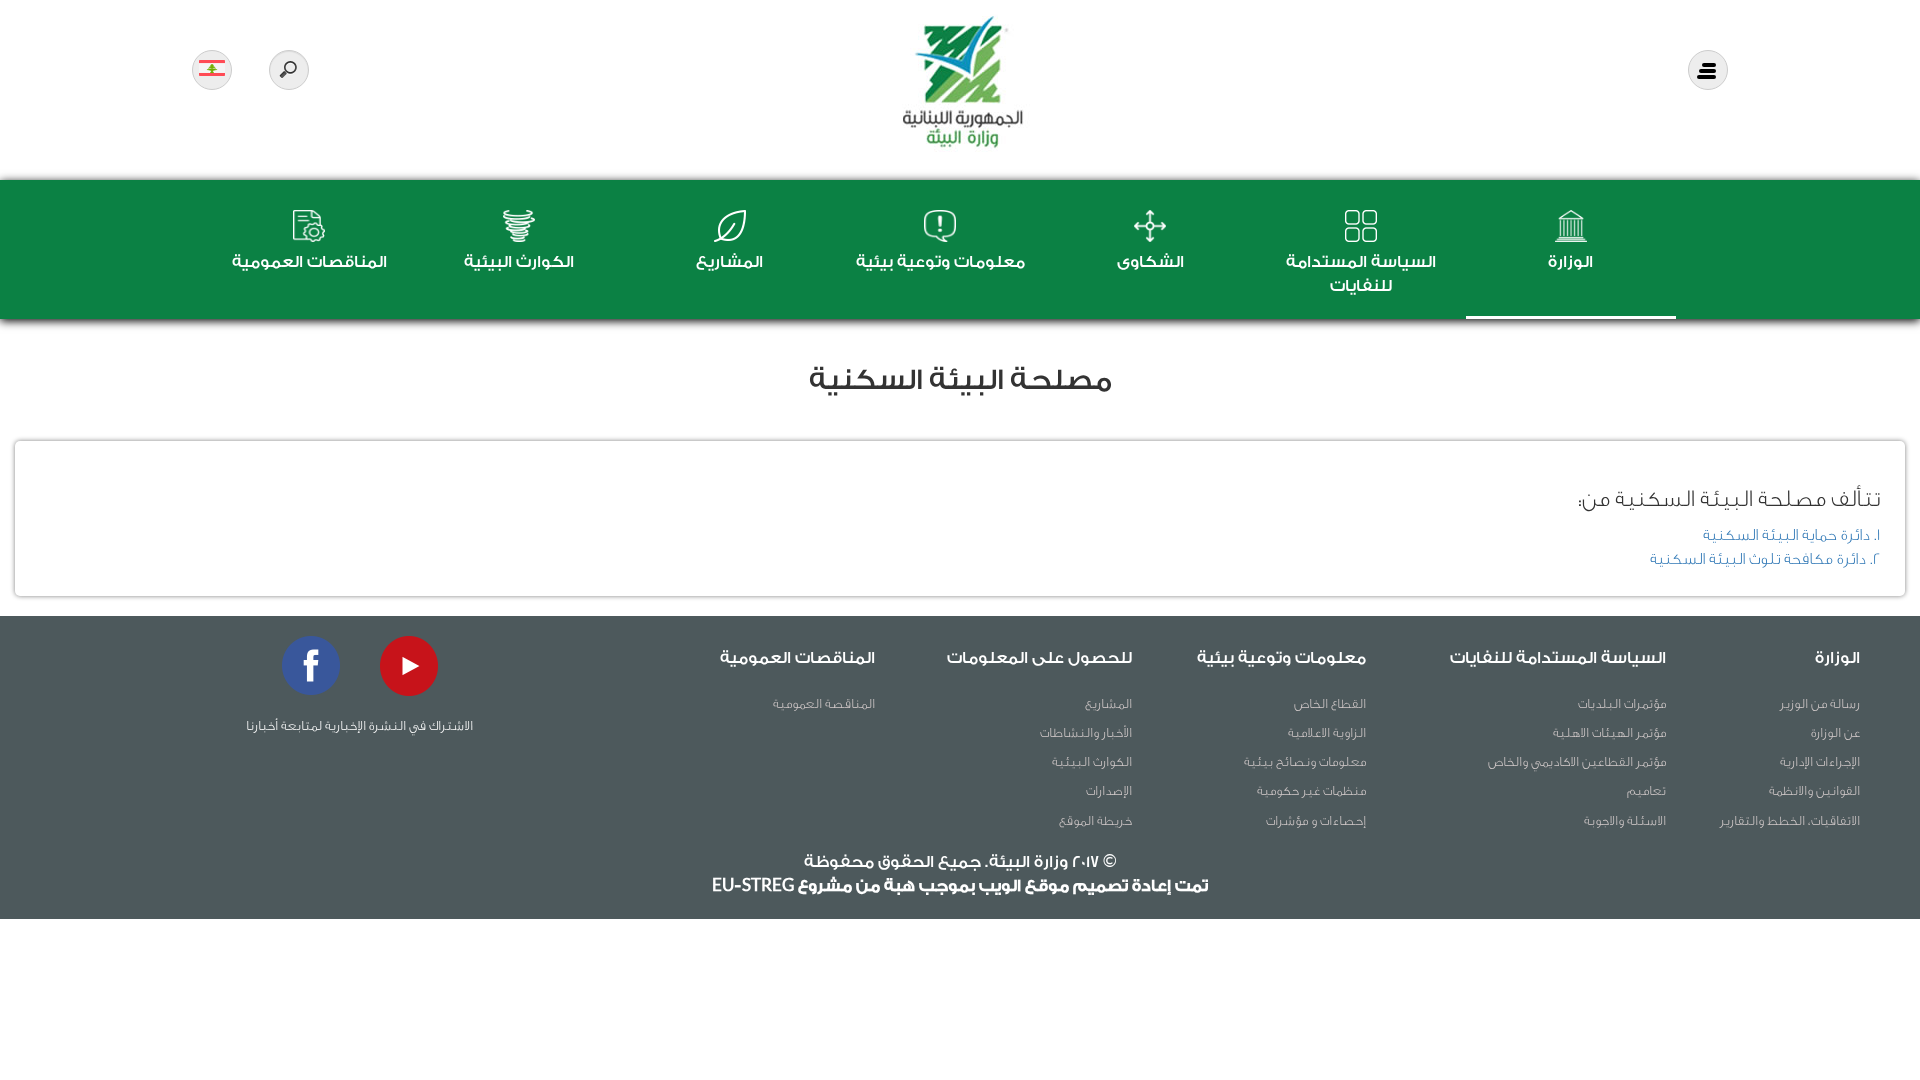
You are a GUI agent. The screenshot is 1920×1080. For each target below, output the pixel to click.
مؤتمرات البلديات (1622, 703)
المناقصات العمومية (309, 262)
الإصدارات (1109, 790)
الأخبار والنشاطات (1086, 732)
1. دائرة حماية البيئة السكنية (1791, 535)
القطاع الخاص (1330, 703)
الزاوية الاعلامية (1327, 732)
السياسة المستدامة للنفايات (1558, 658)
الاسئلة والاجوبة (1625, 820)
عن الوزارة (1835, 732)
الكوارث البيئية (519, 262)
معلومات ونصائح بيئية (1305, 761)
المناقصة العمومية (824, 703)
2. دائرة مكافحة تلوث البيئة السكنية (1765, 559)
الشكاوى (1150, 262)
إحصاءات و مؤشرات (1316, 820)
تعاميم (1646, 790)
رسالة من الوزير (1820, 703)
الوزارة (1570, 262)
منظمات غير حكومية (1311, 790)
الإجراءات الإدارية (1820, 761)
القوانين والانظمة (1814, 790)
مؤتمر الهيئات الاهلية (1609, 732)
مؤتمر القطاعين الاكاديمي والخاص (1577, 761)
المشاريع (729, 262)
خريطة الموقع (1095, 820)
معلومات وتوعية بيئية (940, 262)
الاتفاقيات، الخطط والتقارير (1790, 820)
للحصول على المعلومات (1039, 658)
